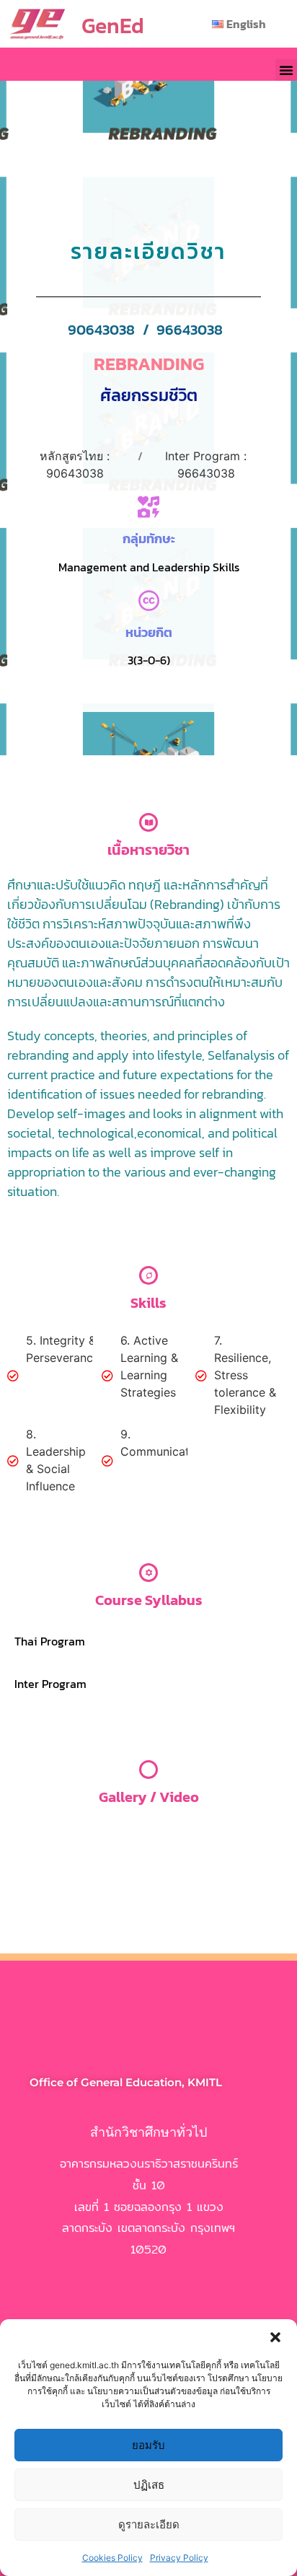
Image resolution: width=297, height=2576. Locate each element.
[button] (275, 2337)
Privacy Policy (179, 2558)
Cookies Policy (112, 2558)
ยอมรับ (148, 2445)
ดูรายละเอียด (149, 2524)
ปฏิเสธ (149, 2485)
